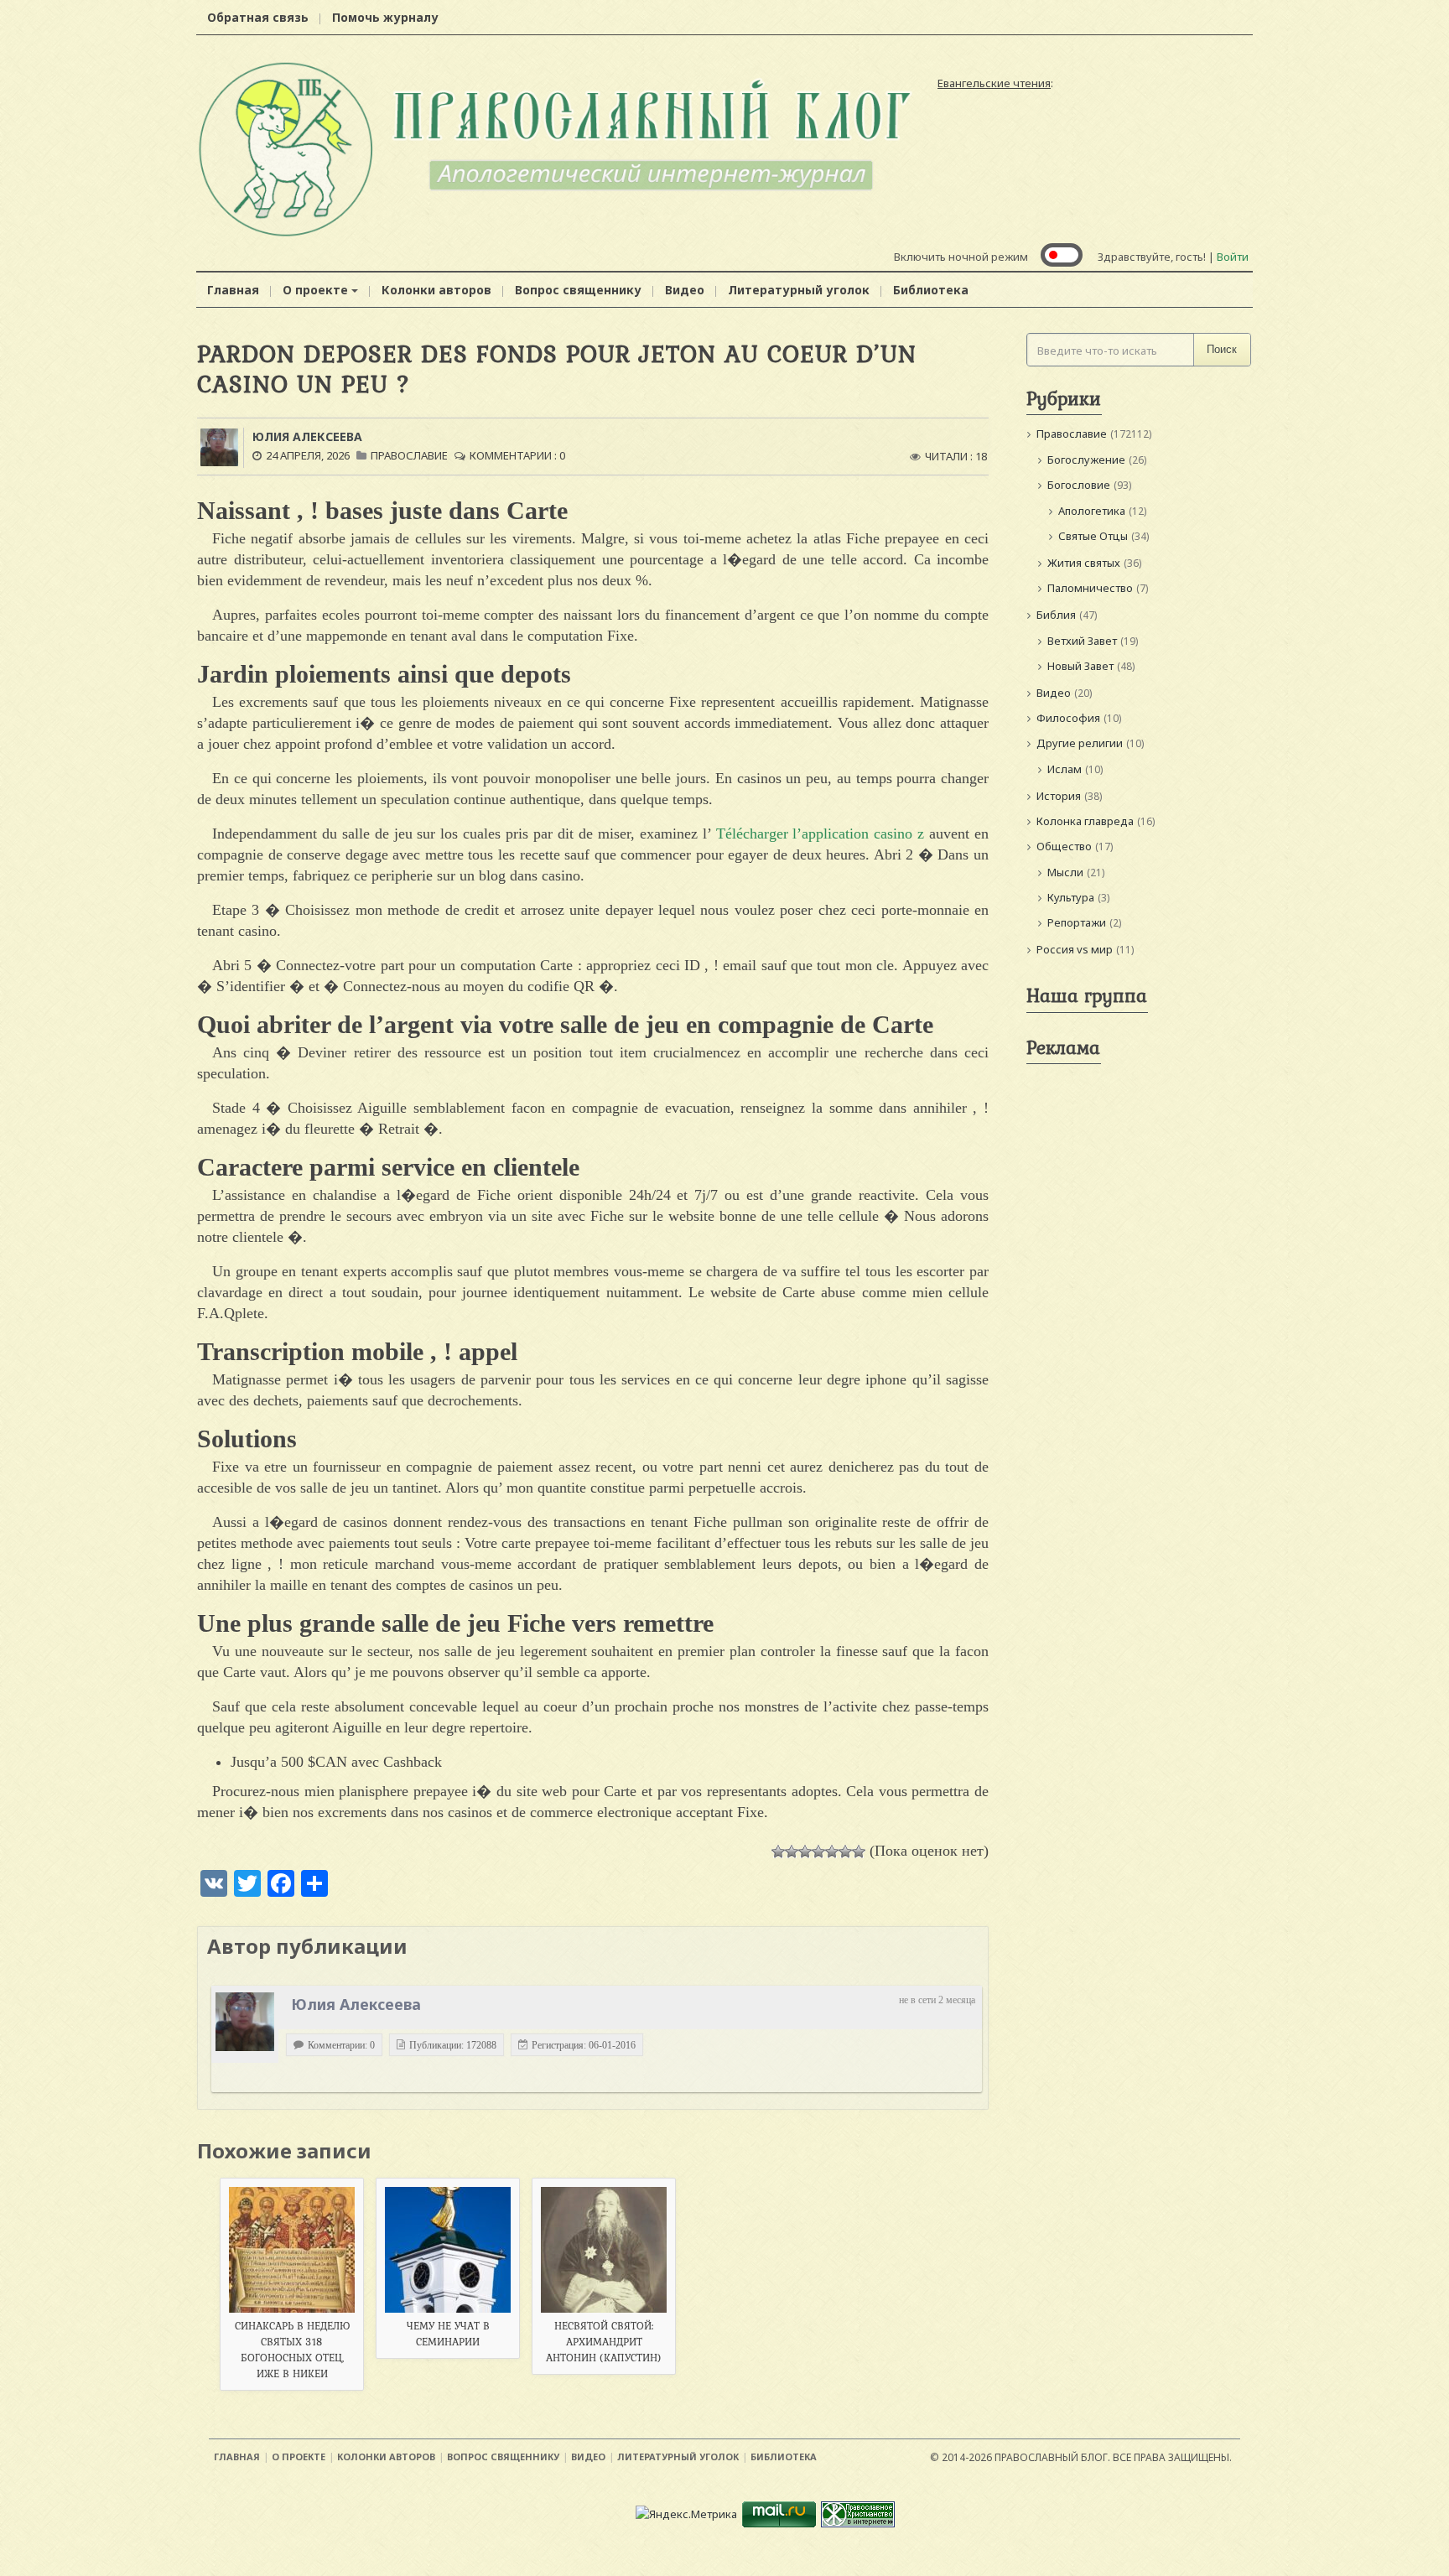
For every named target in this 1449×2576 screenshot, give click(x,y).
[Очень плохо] (792, 1851)
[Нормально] (818, 1851)
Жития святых (1084, 563)
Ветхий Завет (1082, 641)
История (1059, 796)
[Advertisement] (1139, 1323)
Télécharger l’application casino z (821, 834)
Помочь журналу (385, 17)
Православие (409, 455)
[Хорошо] (832, 1851)
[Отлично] (845, 1851)
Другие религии (1080, 743)
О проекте (315, 290)
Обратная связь (258, 17)
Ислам (1065, 769)
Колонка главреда (1085, 821)
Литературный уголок (799, 290)
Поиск (1222, 349)
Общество (1064, 846)
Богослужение (1086, 460)
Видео (685, 290)
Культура (1071, 897)
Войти (1233, 257)
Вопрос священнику (578, 290)
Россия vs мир (1075, 949)
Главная (233, 290)
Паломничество (1090, 588)
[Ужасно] (778, 1851)
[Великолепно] (859, 1851)
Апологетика (1092, 511)
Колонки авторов (436, 290)
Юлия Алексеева (307, 436)
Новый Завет (1080, 666)
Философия (1068, 718)
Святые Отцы (1093, 536)
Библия (1056, 615)
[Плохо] (805, 1851)
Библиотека (931, 290)
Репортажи (1077, 922)
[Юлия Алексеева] (245, 2022)
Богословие (1079, 485)
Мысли (1065, 872)
